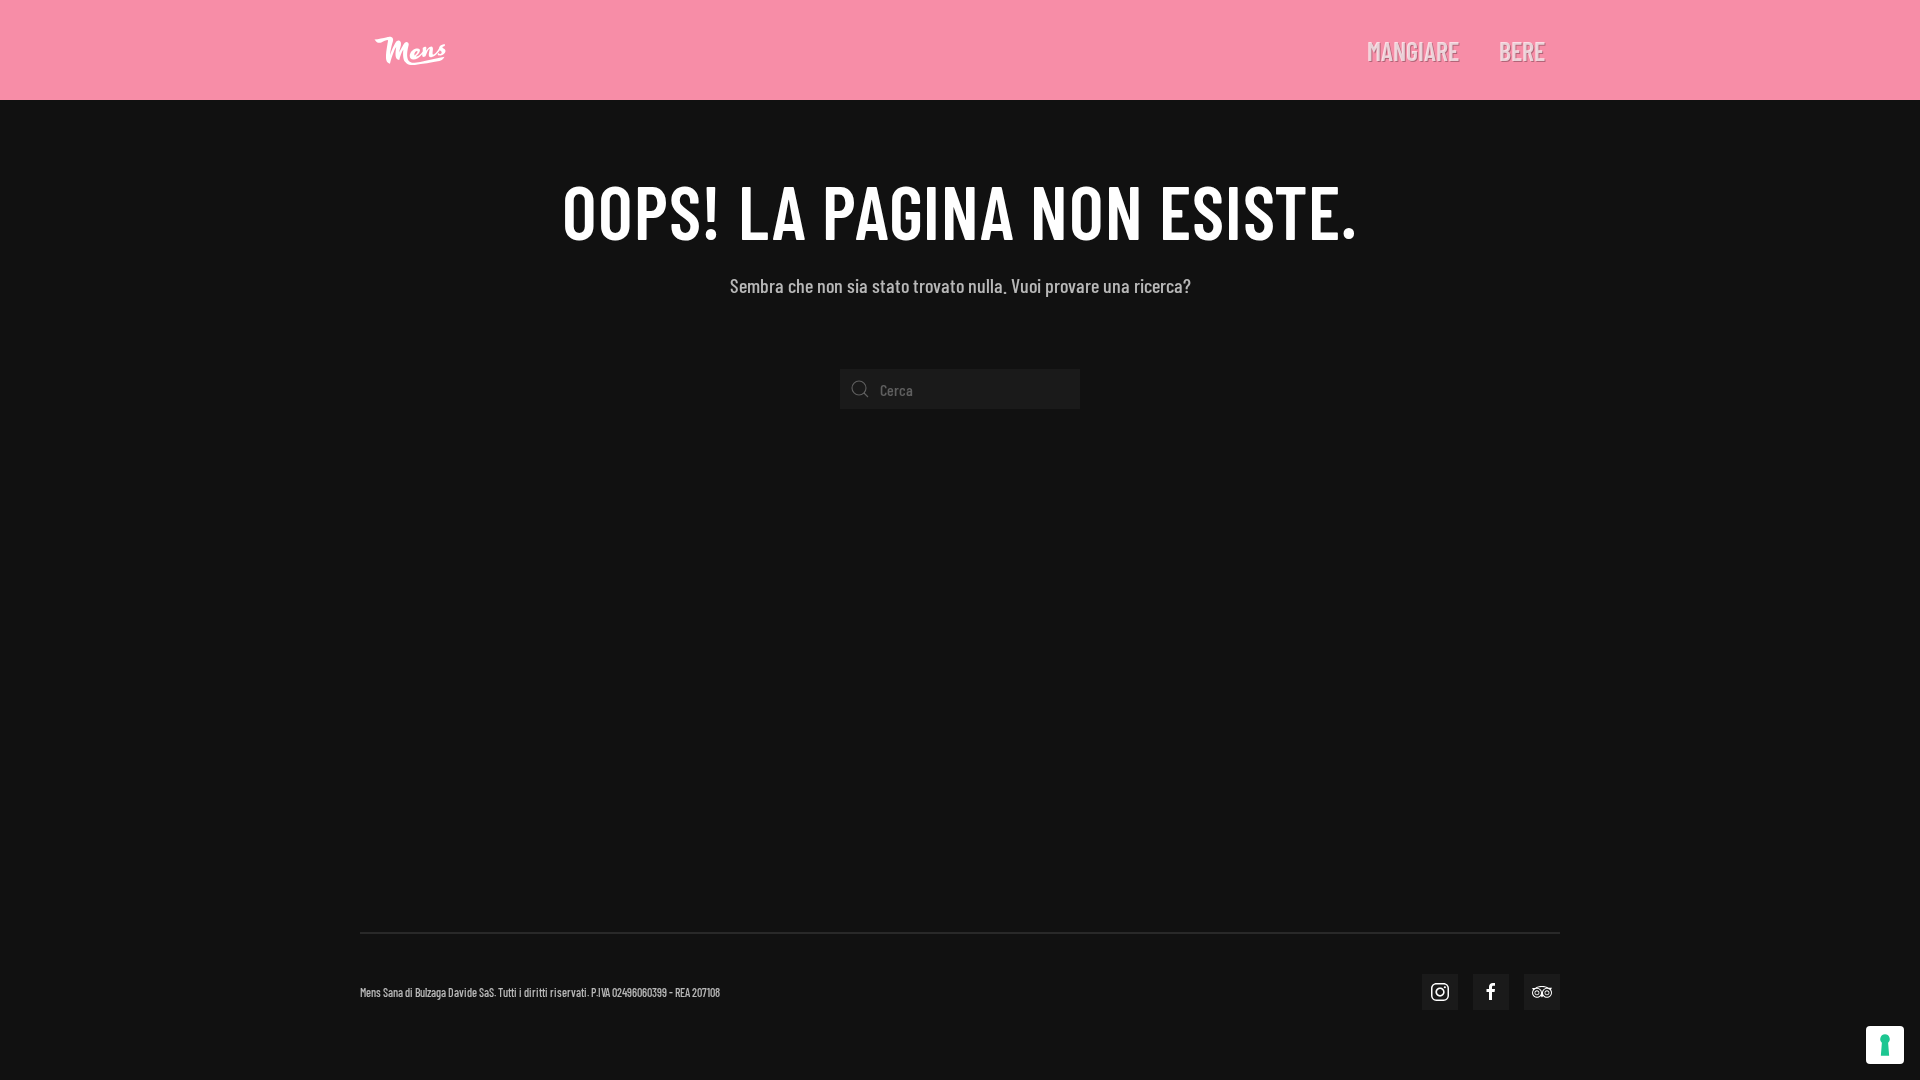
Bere (1522, 50)
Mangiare (1413, 50)
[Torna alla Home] (410, 50)
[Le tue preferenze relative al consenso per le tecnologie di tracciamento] (1885, 1045)
